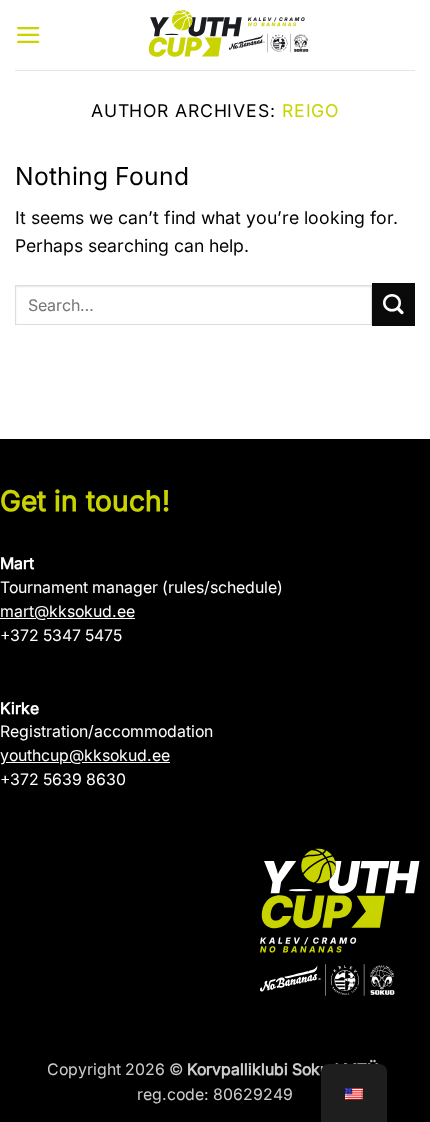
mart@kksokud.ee (67, 611)
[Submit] (393, 304)
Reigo (310, 110)
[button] (28, 35)
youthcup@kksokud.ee (85, 755)
